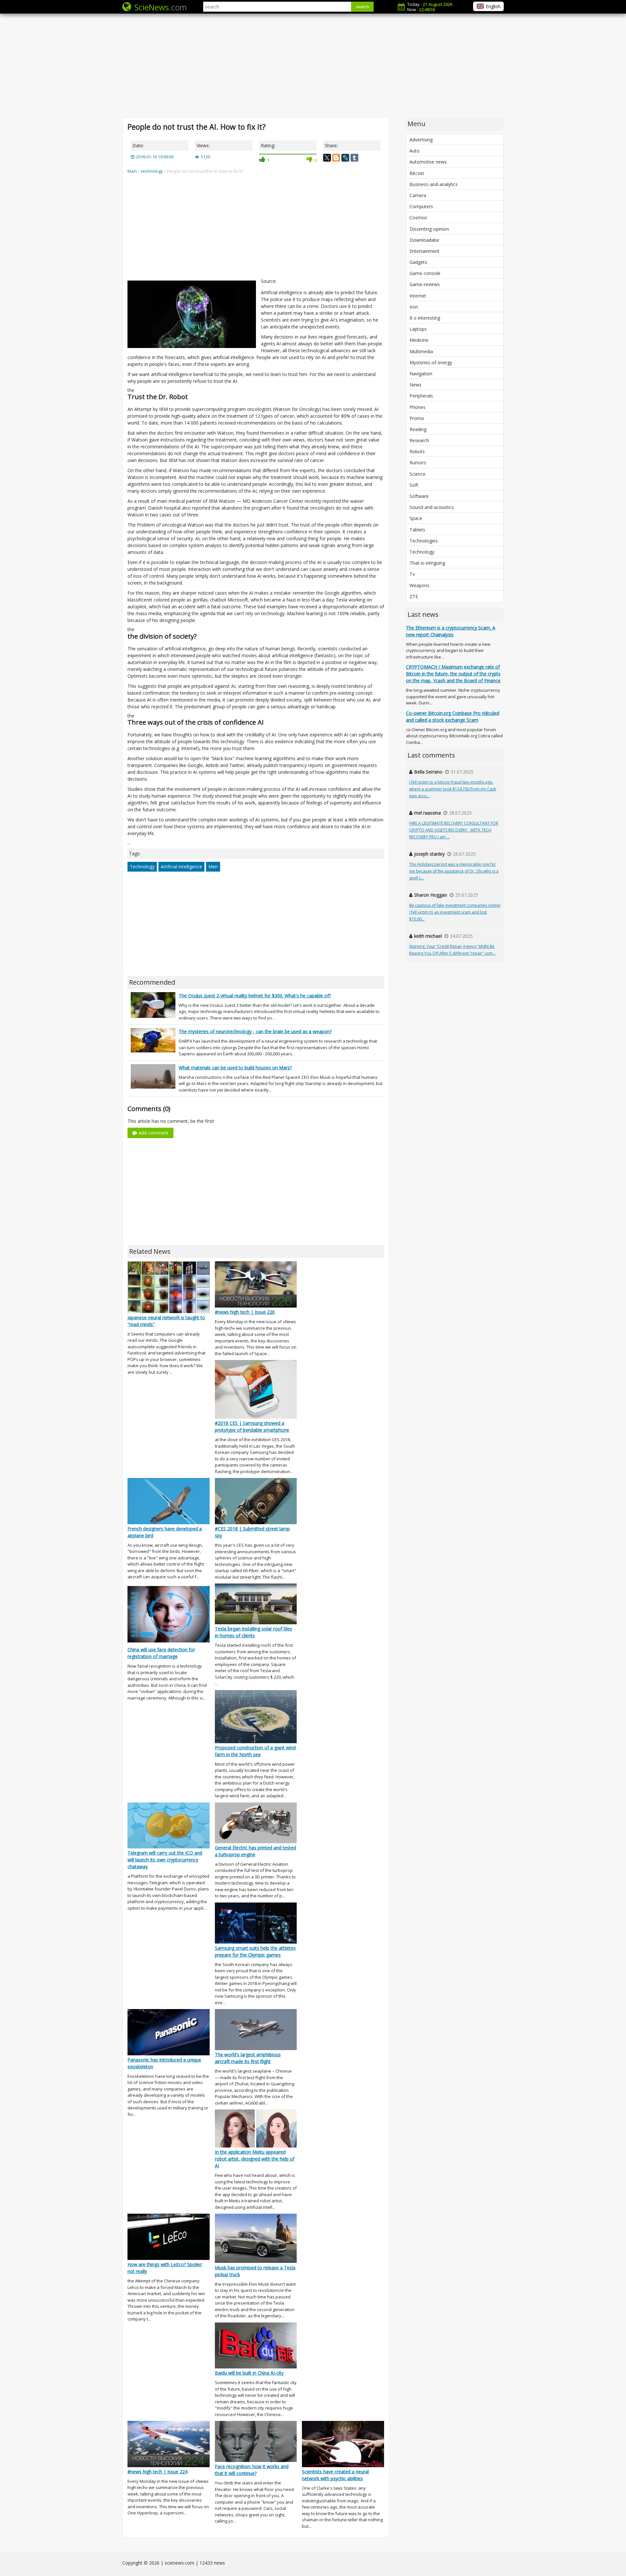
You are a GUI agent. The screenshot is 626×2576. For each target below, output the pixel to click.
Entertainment (425, 251)
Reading (418, 429)
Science (417, 474)
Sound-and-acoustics (432, 507)
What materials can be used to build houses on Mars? (235, 1068)
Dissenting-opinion (429, 229)
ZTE (414, 596)
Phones (417, 407)
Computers (421, 206)
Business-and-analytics (434, 184)
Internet (418, 296)
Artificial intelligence (181, 867)
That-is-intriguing (427, 563)
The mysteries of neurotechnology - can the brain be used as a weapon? (255, 1031)
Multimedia (421, 351)
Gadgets (418, 262)
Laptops (418, 329)
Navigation (421, 374)
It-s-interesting (425, 318)
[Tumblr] (354, 158)
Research (419, 440)
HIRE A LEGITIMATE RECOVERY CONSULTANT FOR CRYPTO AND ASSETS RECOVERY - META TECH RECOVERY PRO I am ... (454, 830)
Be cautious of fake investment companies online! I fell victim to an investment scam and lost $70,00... (455, 912)
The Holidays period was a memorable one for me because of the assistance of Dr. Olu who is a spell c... (454, 871)
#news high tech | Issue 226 (245, 1312)
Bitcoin (417, 173)
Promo (417, 418)
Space (416, 518)
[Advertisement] (313, 65)
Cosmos (418, 217)
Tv (412, 574)
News (416, 385)
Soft (414, 485)
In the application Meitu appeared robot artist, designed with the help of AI (255, 2159)
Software (419, 496)
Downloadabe (424, 240)
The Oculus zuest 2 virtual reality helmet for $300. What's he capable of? (255, 996)
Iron (414, 307)
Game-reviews (425, 284)
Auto (415, 151)
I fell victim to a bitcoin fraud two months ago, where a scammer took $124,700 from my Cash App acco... (453, 789)
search (362, 7)
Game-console (425, 273)
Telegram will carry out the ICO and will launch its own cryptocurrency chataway (165, 1860)
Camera (418, 195)
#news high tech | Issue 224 (157, 2472)
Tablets (417, 530)
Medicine (419, 340)
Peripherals (421, 396)
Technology (142, 867)
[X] (327, 158)
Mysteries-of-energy (431, 362)
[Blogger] (336, 158)
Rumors (418, 463)
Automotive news (428, 162)
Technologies (424, 541)
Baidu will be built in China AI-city (249, 2373)
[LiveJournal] (345, 158)
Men (213, 867)
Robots (417, 451)
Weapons (419, 585)
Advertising (421, 140)
